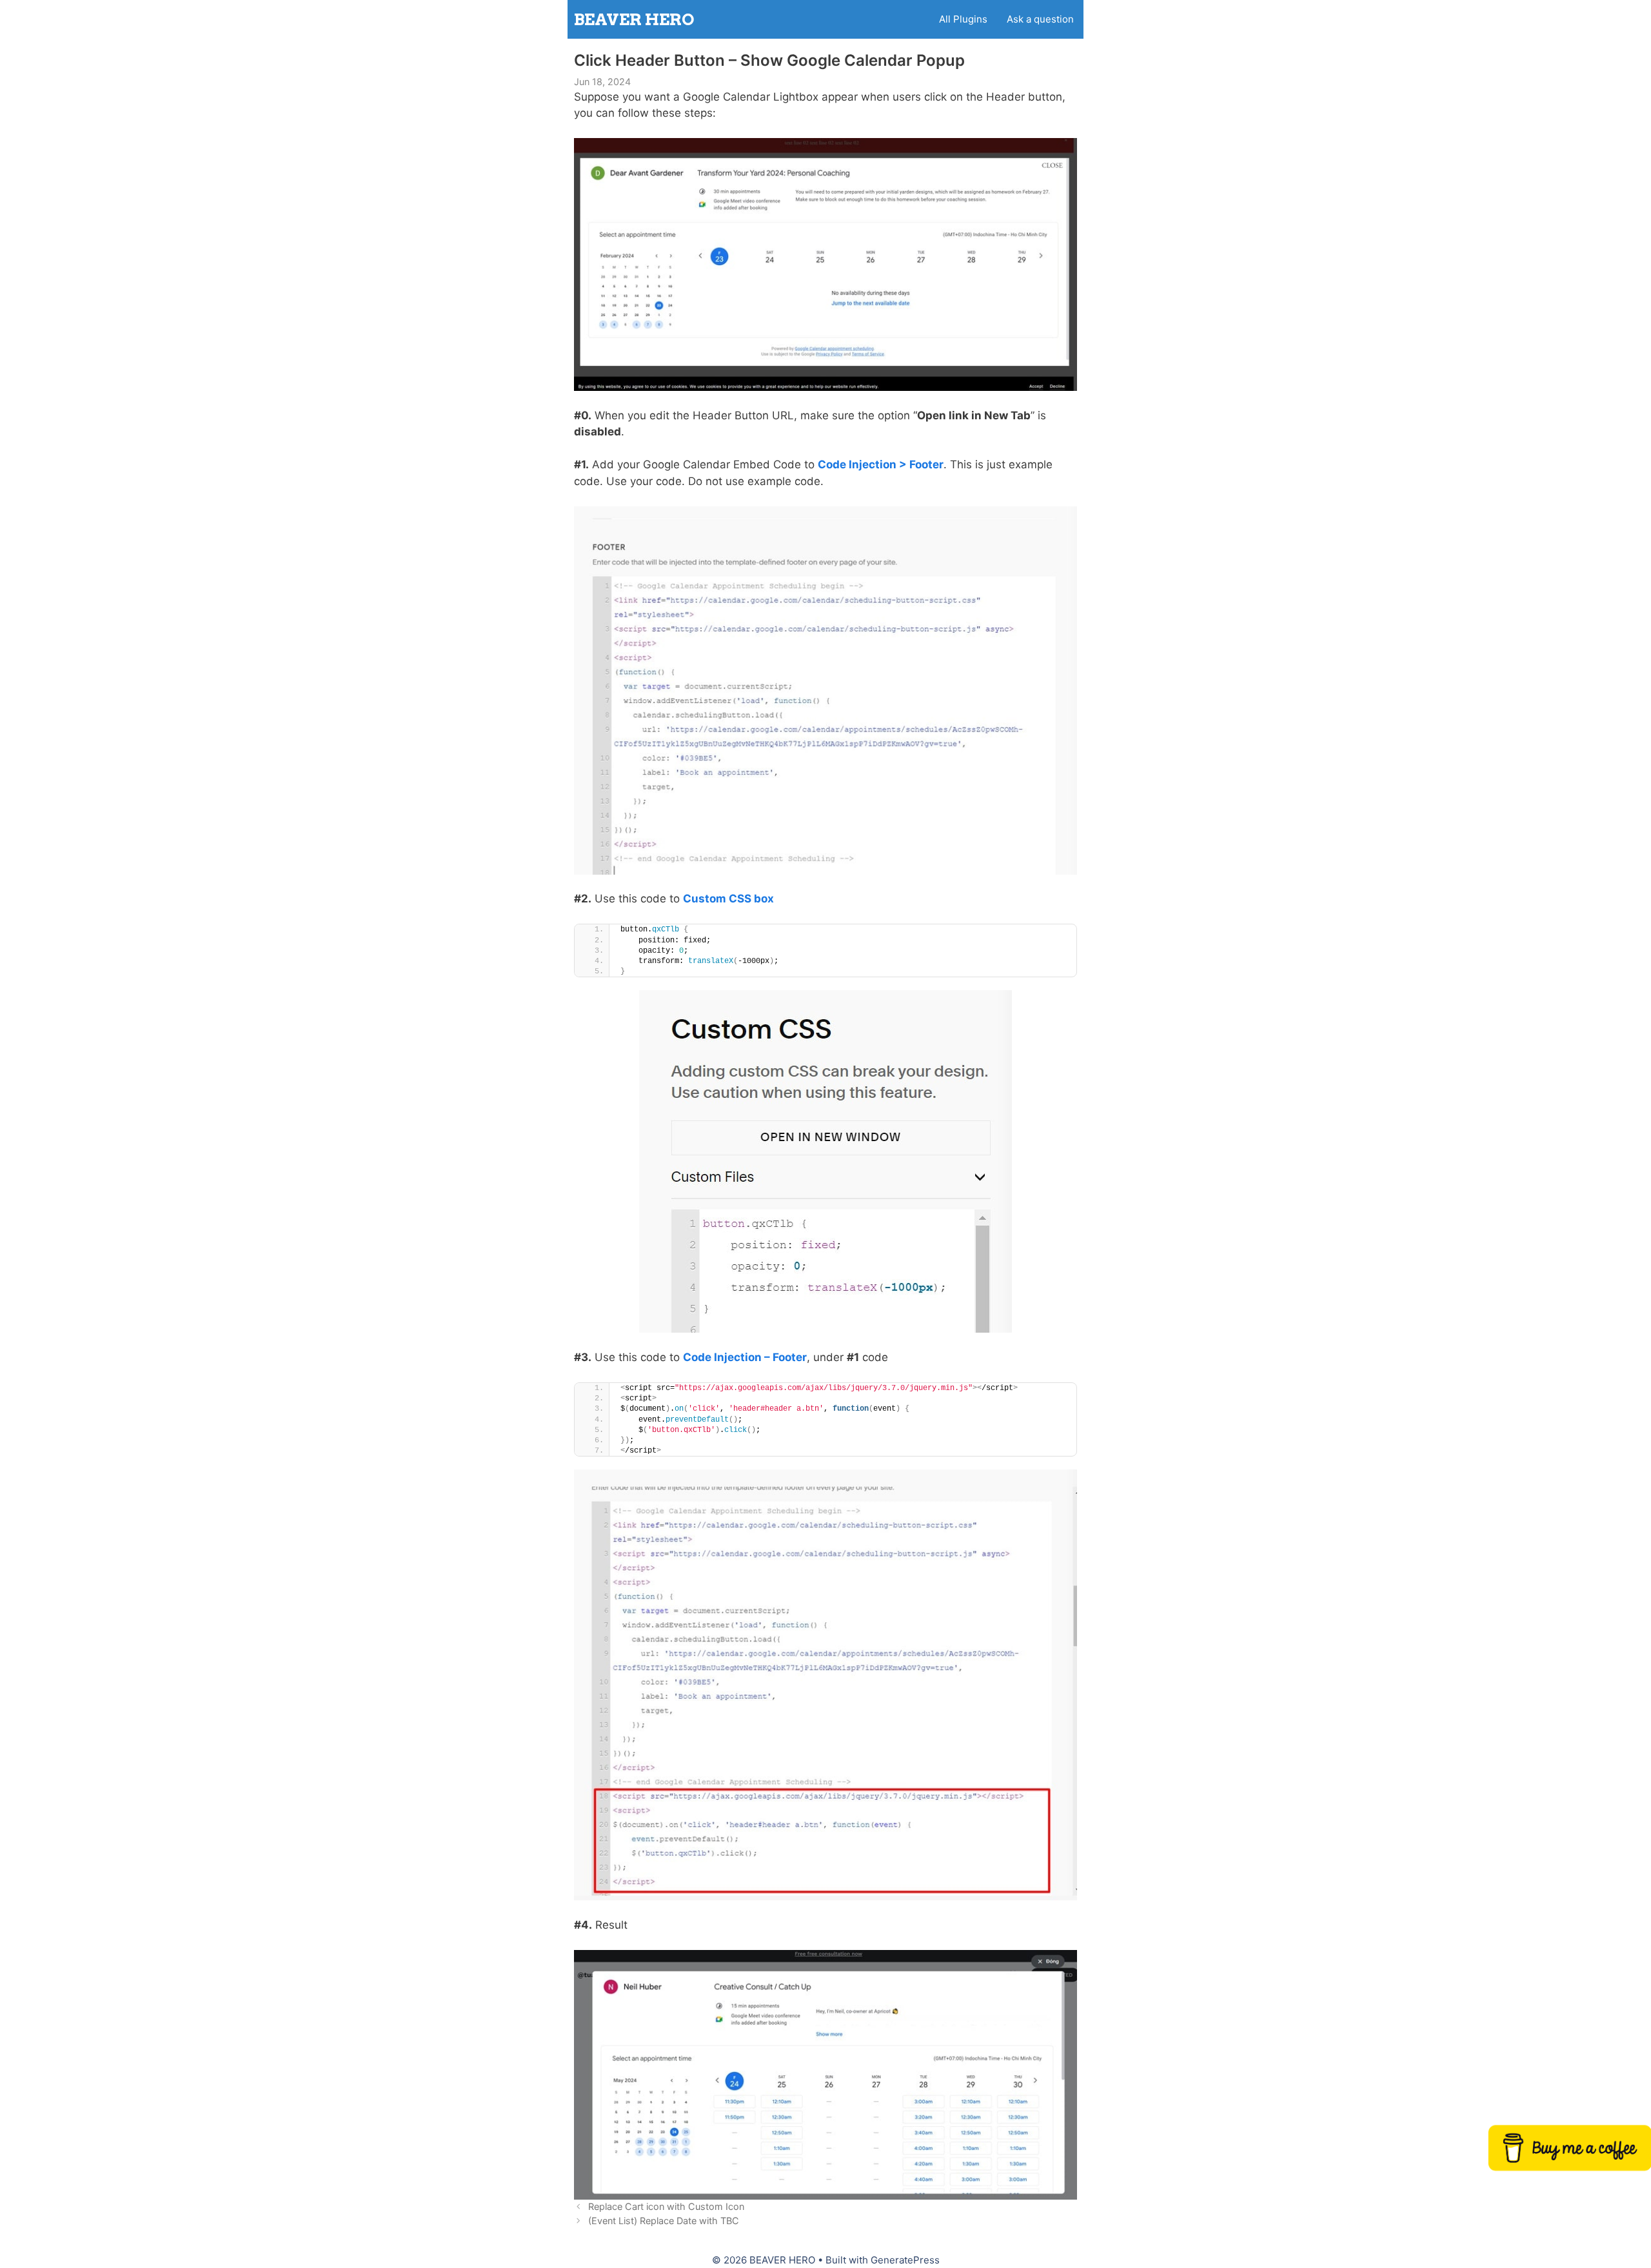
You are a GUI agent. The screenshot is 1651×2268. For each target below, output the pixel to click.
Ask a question (1040, 19)
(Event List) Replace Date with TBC (664, 2221)
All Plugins (963, 19)
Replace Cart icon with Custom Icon (666, 2206)
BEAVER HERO (634, 19)
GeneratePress (905, 2260)
